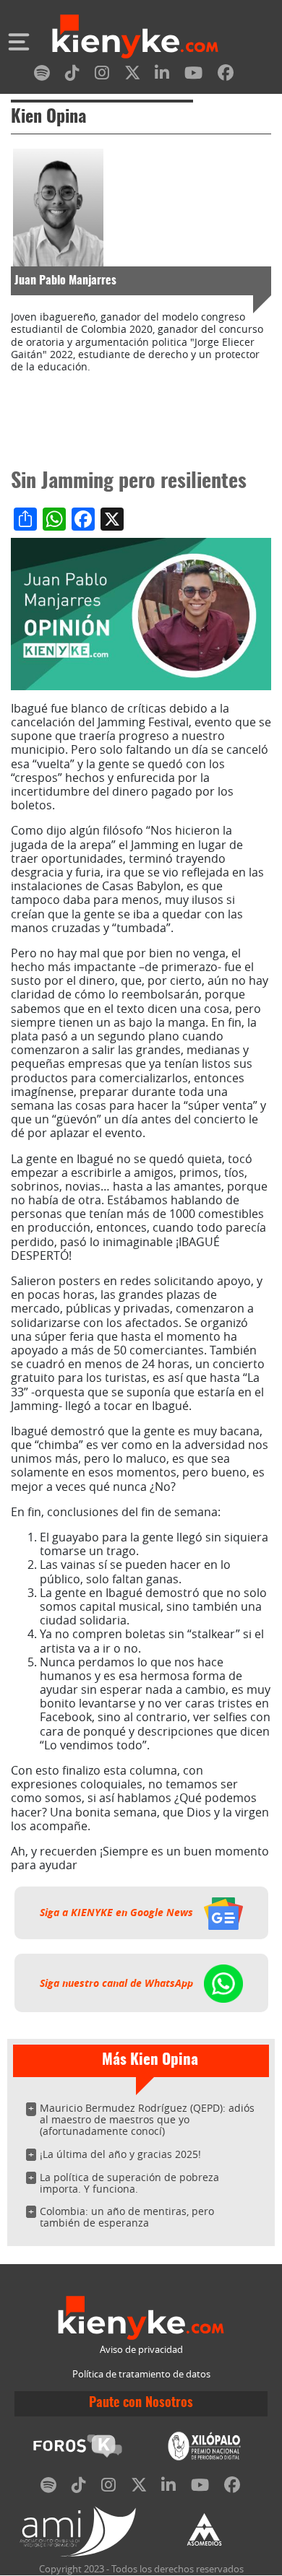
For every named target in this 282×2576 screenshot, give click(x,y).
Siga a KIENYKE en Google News (118, 1913)
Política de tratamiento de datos (141, 2374)
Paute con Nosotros (141, 2403)
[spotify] (42, 75)
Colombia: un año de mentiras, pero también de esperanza (127, 2217)
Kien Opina (48, 118)
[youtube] (193, 75)
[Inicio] (135, 38)
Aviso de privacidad (141, 2350)
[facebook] (226, 75)
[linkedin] (162, 75)
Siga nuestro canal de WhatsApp (118, 1983)
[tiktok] (72, 75)
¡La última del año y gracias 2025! (120, 2154)
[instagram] (102, 75)
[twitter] (132, 75)
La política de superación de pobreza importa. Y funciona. (129, 2183)
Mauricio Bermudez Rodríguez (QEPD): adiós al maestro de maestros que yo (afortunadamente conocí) (147, 2119)
